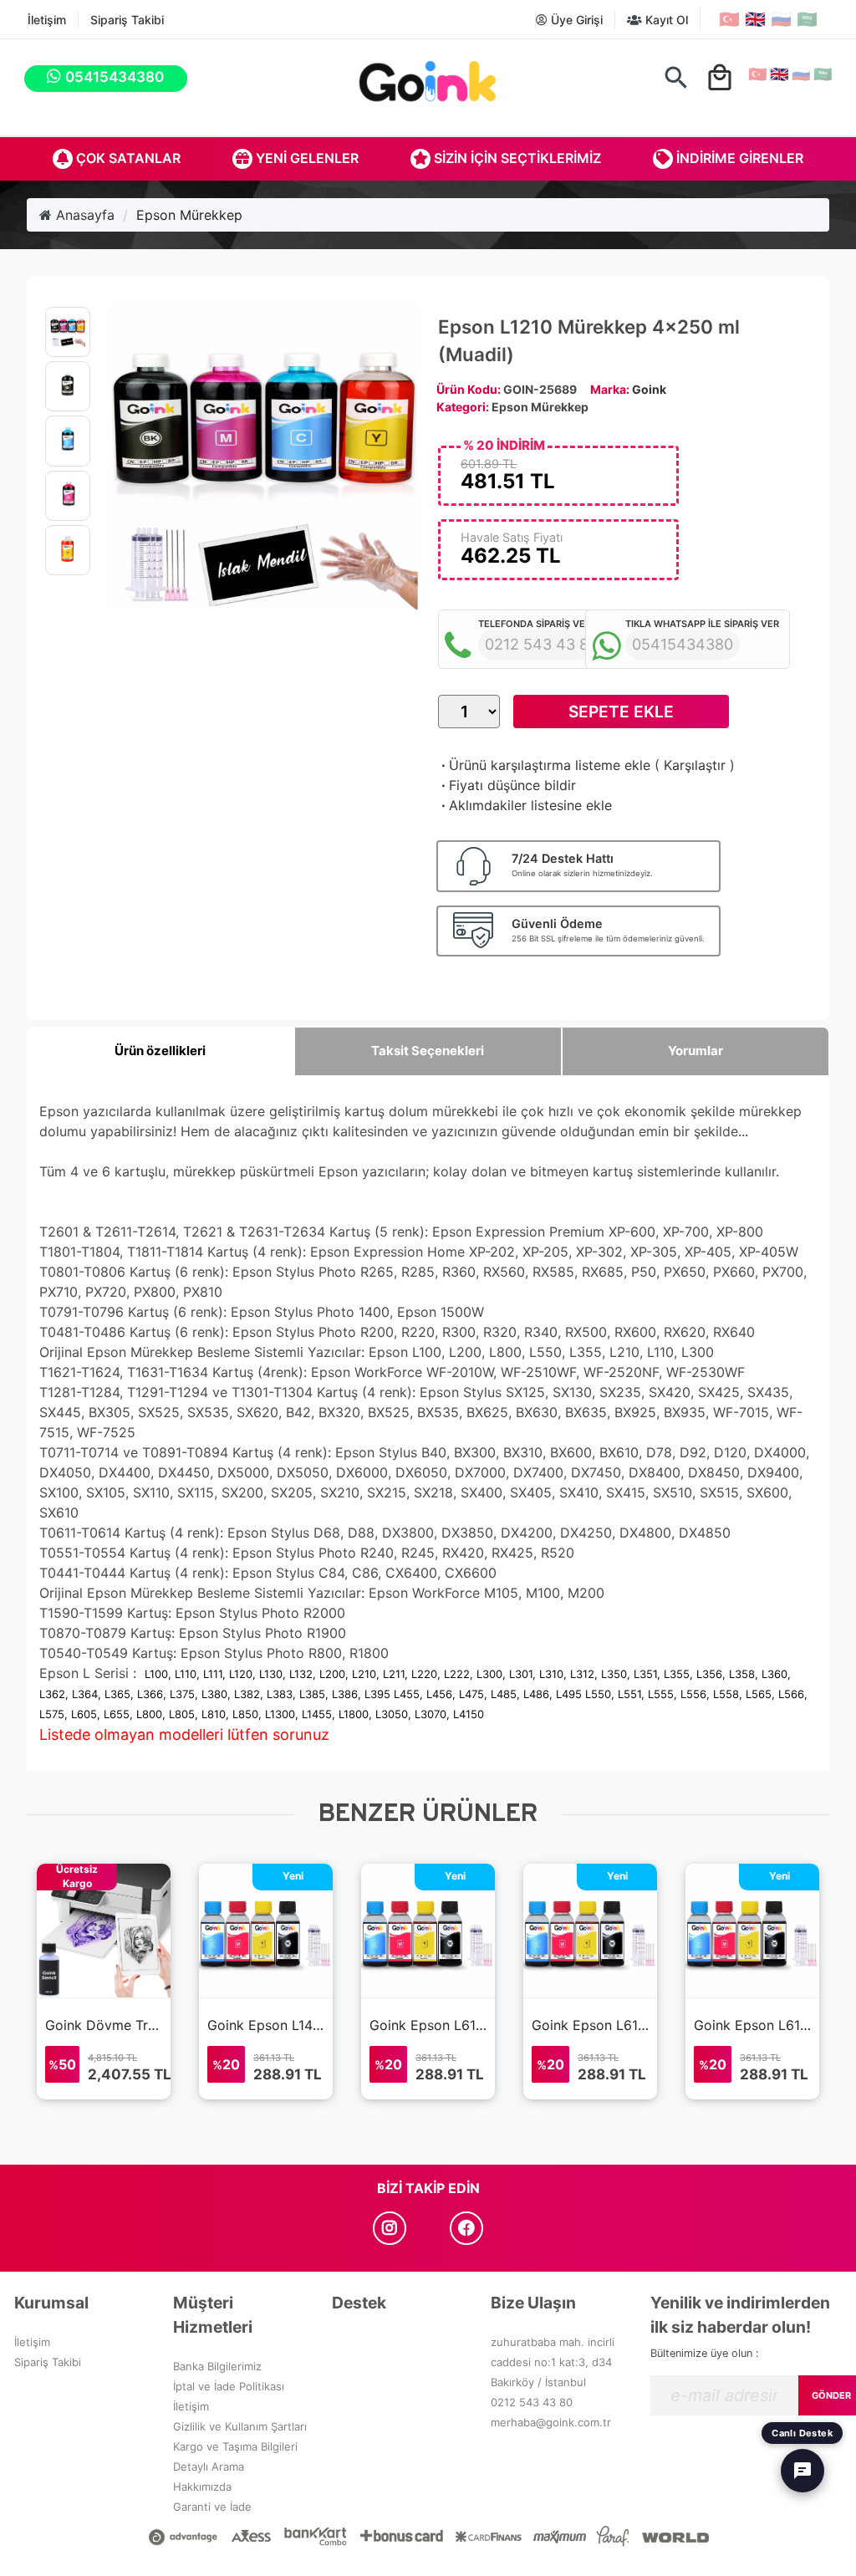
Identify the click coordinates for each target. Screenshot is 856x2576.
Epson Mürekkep (189, 215)
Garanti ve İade (212, 2507)
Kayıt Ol (665, 20)
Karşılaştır (695, 765)
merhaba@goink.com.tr (551, 2422)
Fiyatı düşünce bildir (507, 785)
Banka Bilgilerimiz (217, 2366)
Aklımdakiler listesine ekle (525, 805)
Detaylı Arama (209, 2466)
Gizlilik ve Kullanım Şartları (240, 2426)
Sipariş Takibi (127, 20)
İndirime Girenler (738, 158)
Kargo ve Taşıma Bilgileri (235, 2446)
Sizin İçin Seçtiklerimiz (516, 158)
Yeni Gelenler (306, 158)
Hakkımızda (202, 2487)
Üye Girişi (575, 20)
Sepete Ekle (621, 712)
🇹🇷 (729, 19)
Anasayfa (83, 215)
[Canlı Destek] (802, 2471)
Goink (649, 389)
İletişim (47, 20)
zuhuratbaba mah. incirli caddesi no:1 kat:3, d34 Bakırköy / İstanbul (553, 2362)
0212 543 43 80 (532, 2402)
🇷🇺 (781, 19)
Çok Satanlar (127, 158)
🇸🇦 (807, 19)
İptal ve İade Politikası (229, 2386)
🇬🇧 (755, 19)
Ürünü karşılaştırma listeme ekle (544, 765)
